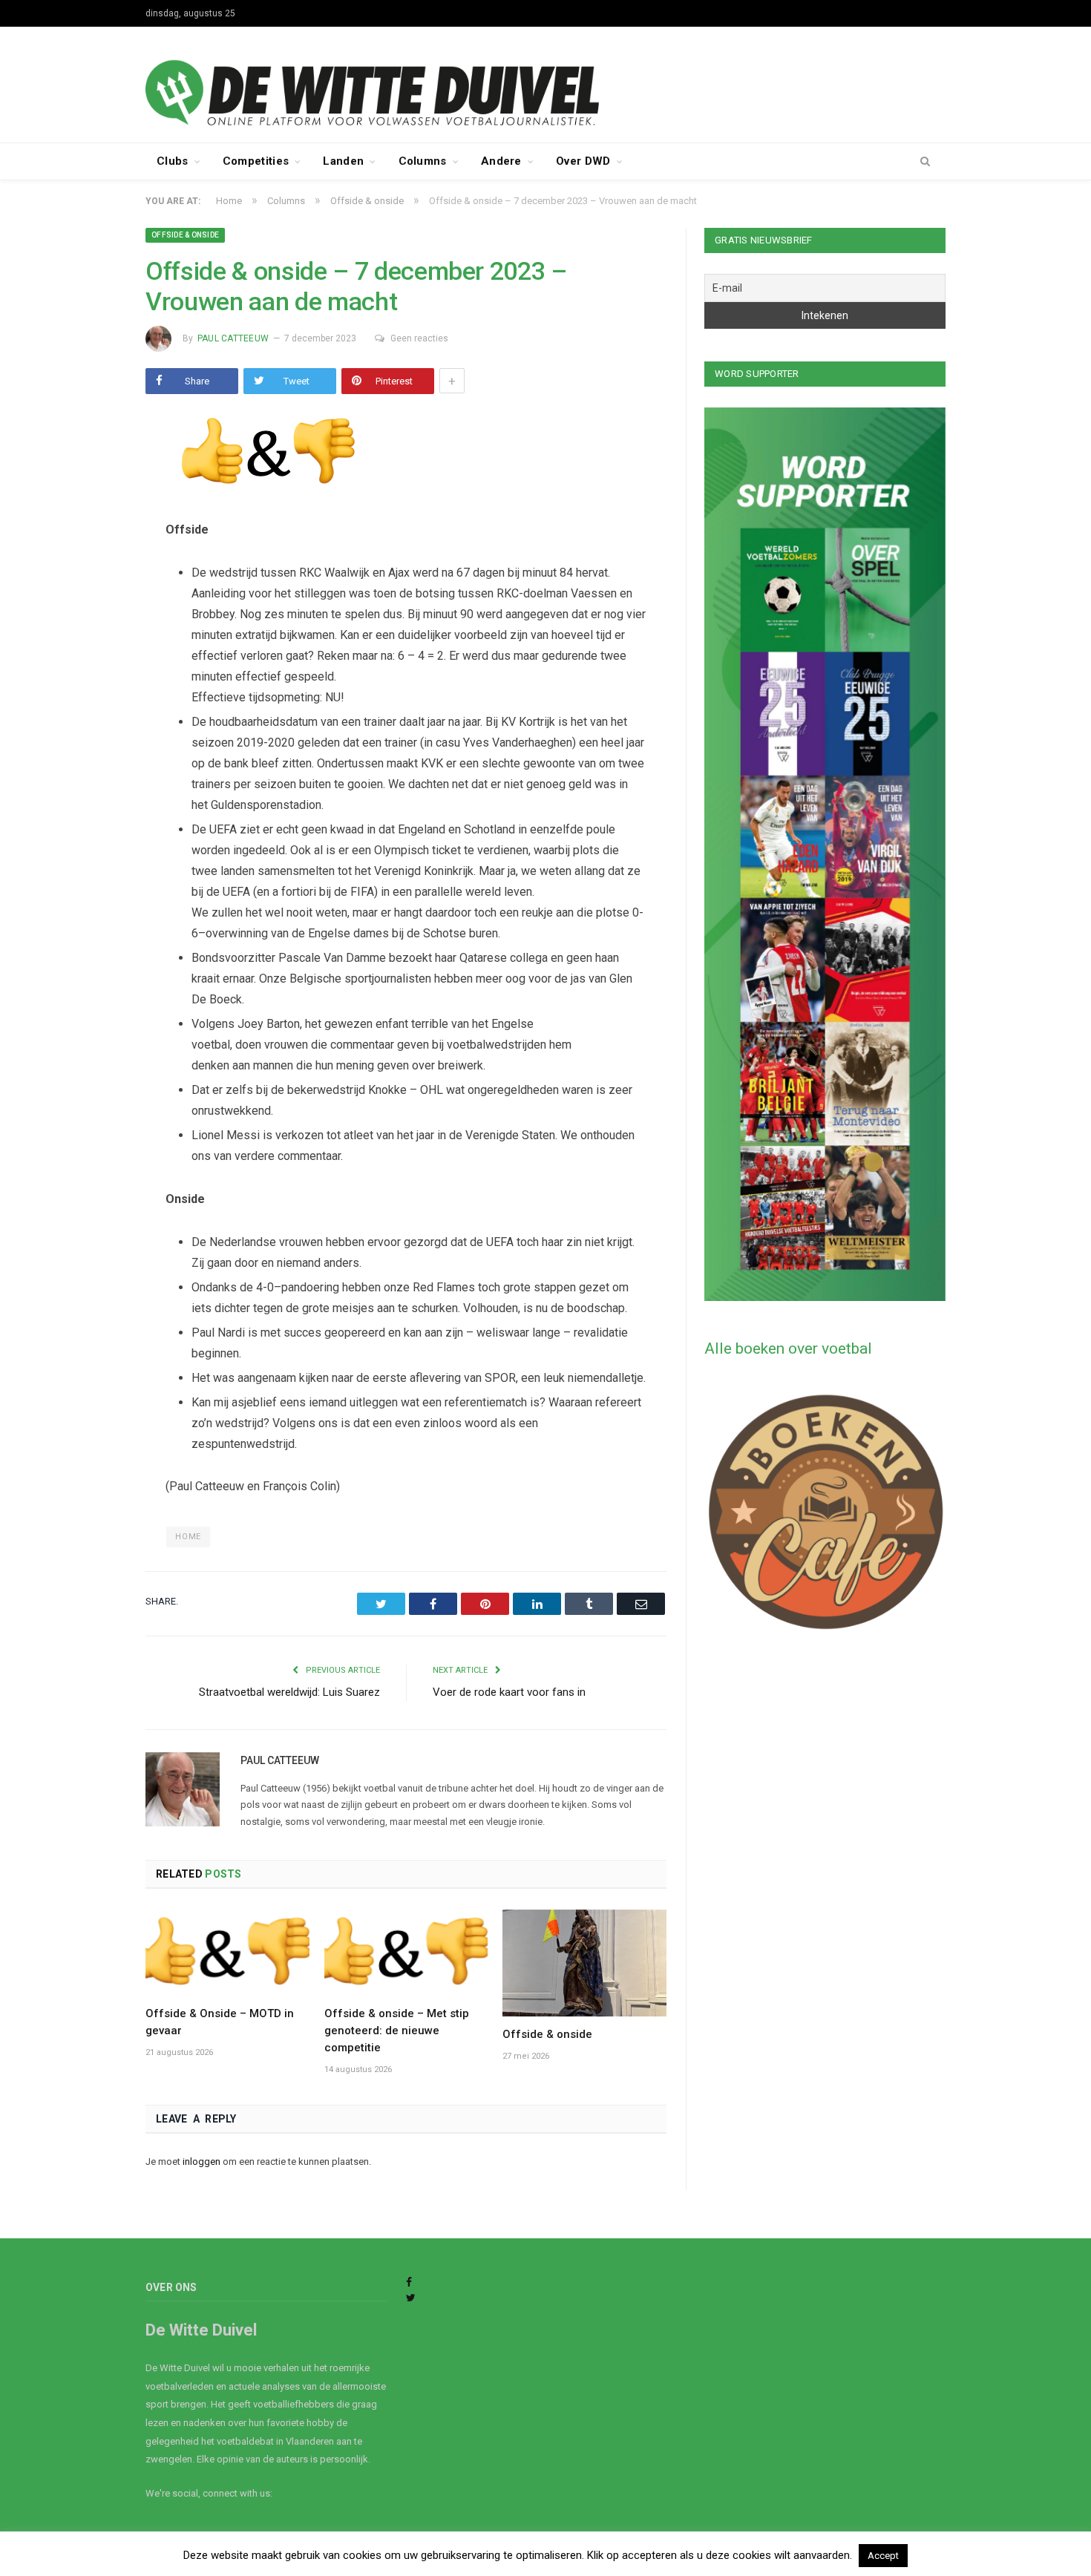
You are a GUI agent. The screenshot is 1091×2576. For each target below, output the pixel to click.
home (188, 1537)
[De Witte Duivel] (545, 83)
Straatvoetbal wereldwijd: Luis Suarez (289, 1692)
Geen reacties (419, 338)
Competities (256, 161)
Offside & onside (185, 235)
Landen (343, 161)
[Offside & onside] (584, 1963)
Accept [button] (883, 2556)
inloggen (202, 2162)
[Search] (925, 162)
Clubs (173, 161)
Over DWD (583, 161)
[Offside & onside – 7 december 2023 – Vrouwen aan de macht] (406, 455)
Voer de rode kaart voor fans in (509, 1692)
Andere (501, 161)
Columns (423, 161)
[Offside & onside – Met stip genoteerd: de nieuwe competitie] (406, 1953)
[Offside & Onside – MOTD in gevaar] (227, 1953)
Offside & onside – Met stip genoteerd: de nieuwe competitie (397, 2031)
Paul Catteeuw (233, 338)
